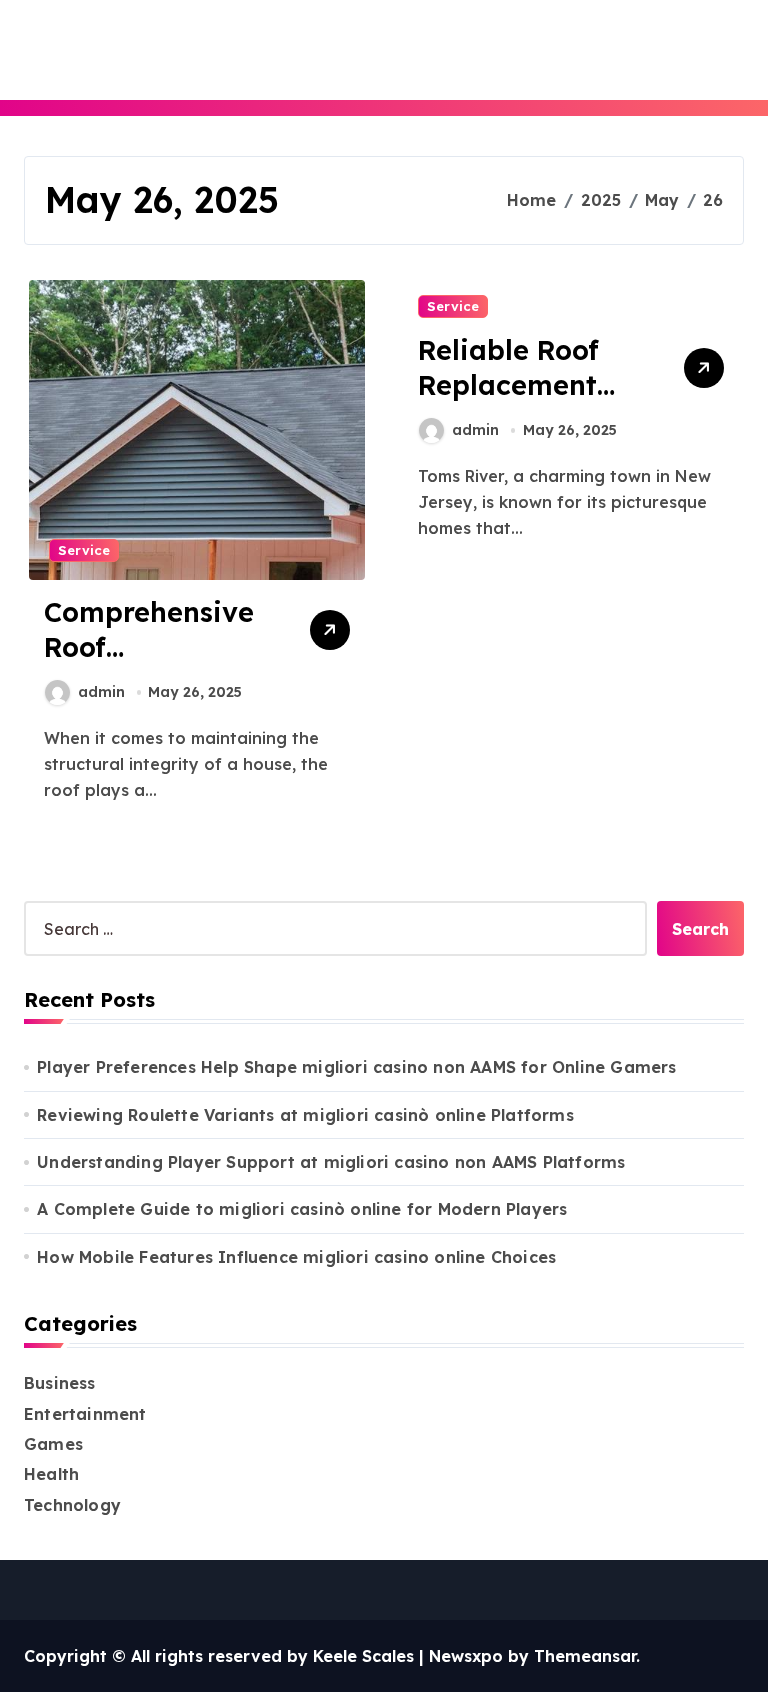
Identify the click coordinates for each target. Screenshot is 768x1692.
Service (84, 550)
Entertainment (85, 1414)
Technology (72, 1505)
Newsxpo (466, 1656)
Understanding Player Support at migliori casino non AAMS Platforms (331, 1162)
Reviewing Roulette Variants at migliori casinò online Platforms (305, 1115)
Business (60, 1383)
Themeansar (585, 1656)
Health (51, 1474)
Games (53, 1444)
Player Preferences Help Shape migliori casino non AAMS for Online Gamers (356, 1067)
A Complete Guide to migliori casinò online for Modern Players (302, 1209)
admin (101, 692)
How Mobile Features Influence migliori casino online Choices (296, 1257)
